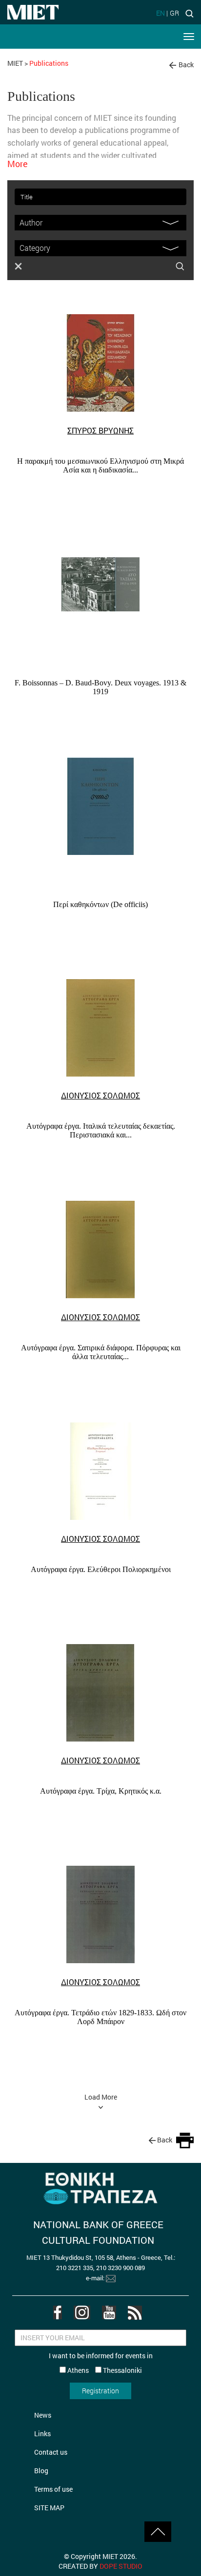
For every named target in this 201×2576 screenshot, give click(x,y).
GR (174, 13)
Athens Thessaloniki (104, 2370)
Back (186, 65)
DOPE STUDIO (121, 2566)
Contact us (51, 2452)
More (18, 164)
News (43, 2415)
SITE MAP (49, 2508)
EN (161, 13)
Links (42, 2434)
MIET (15, 63)
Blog (41, 2471)
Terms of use (53, 2489)
